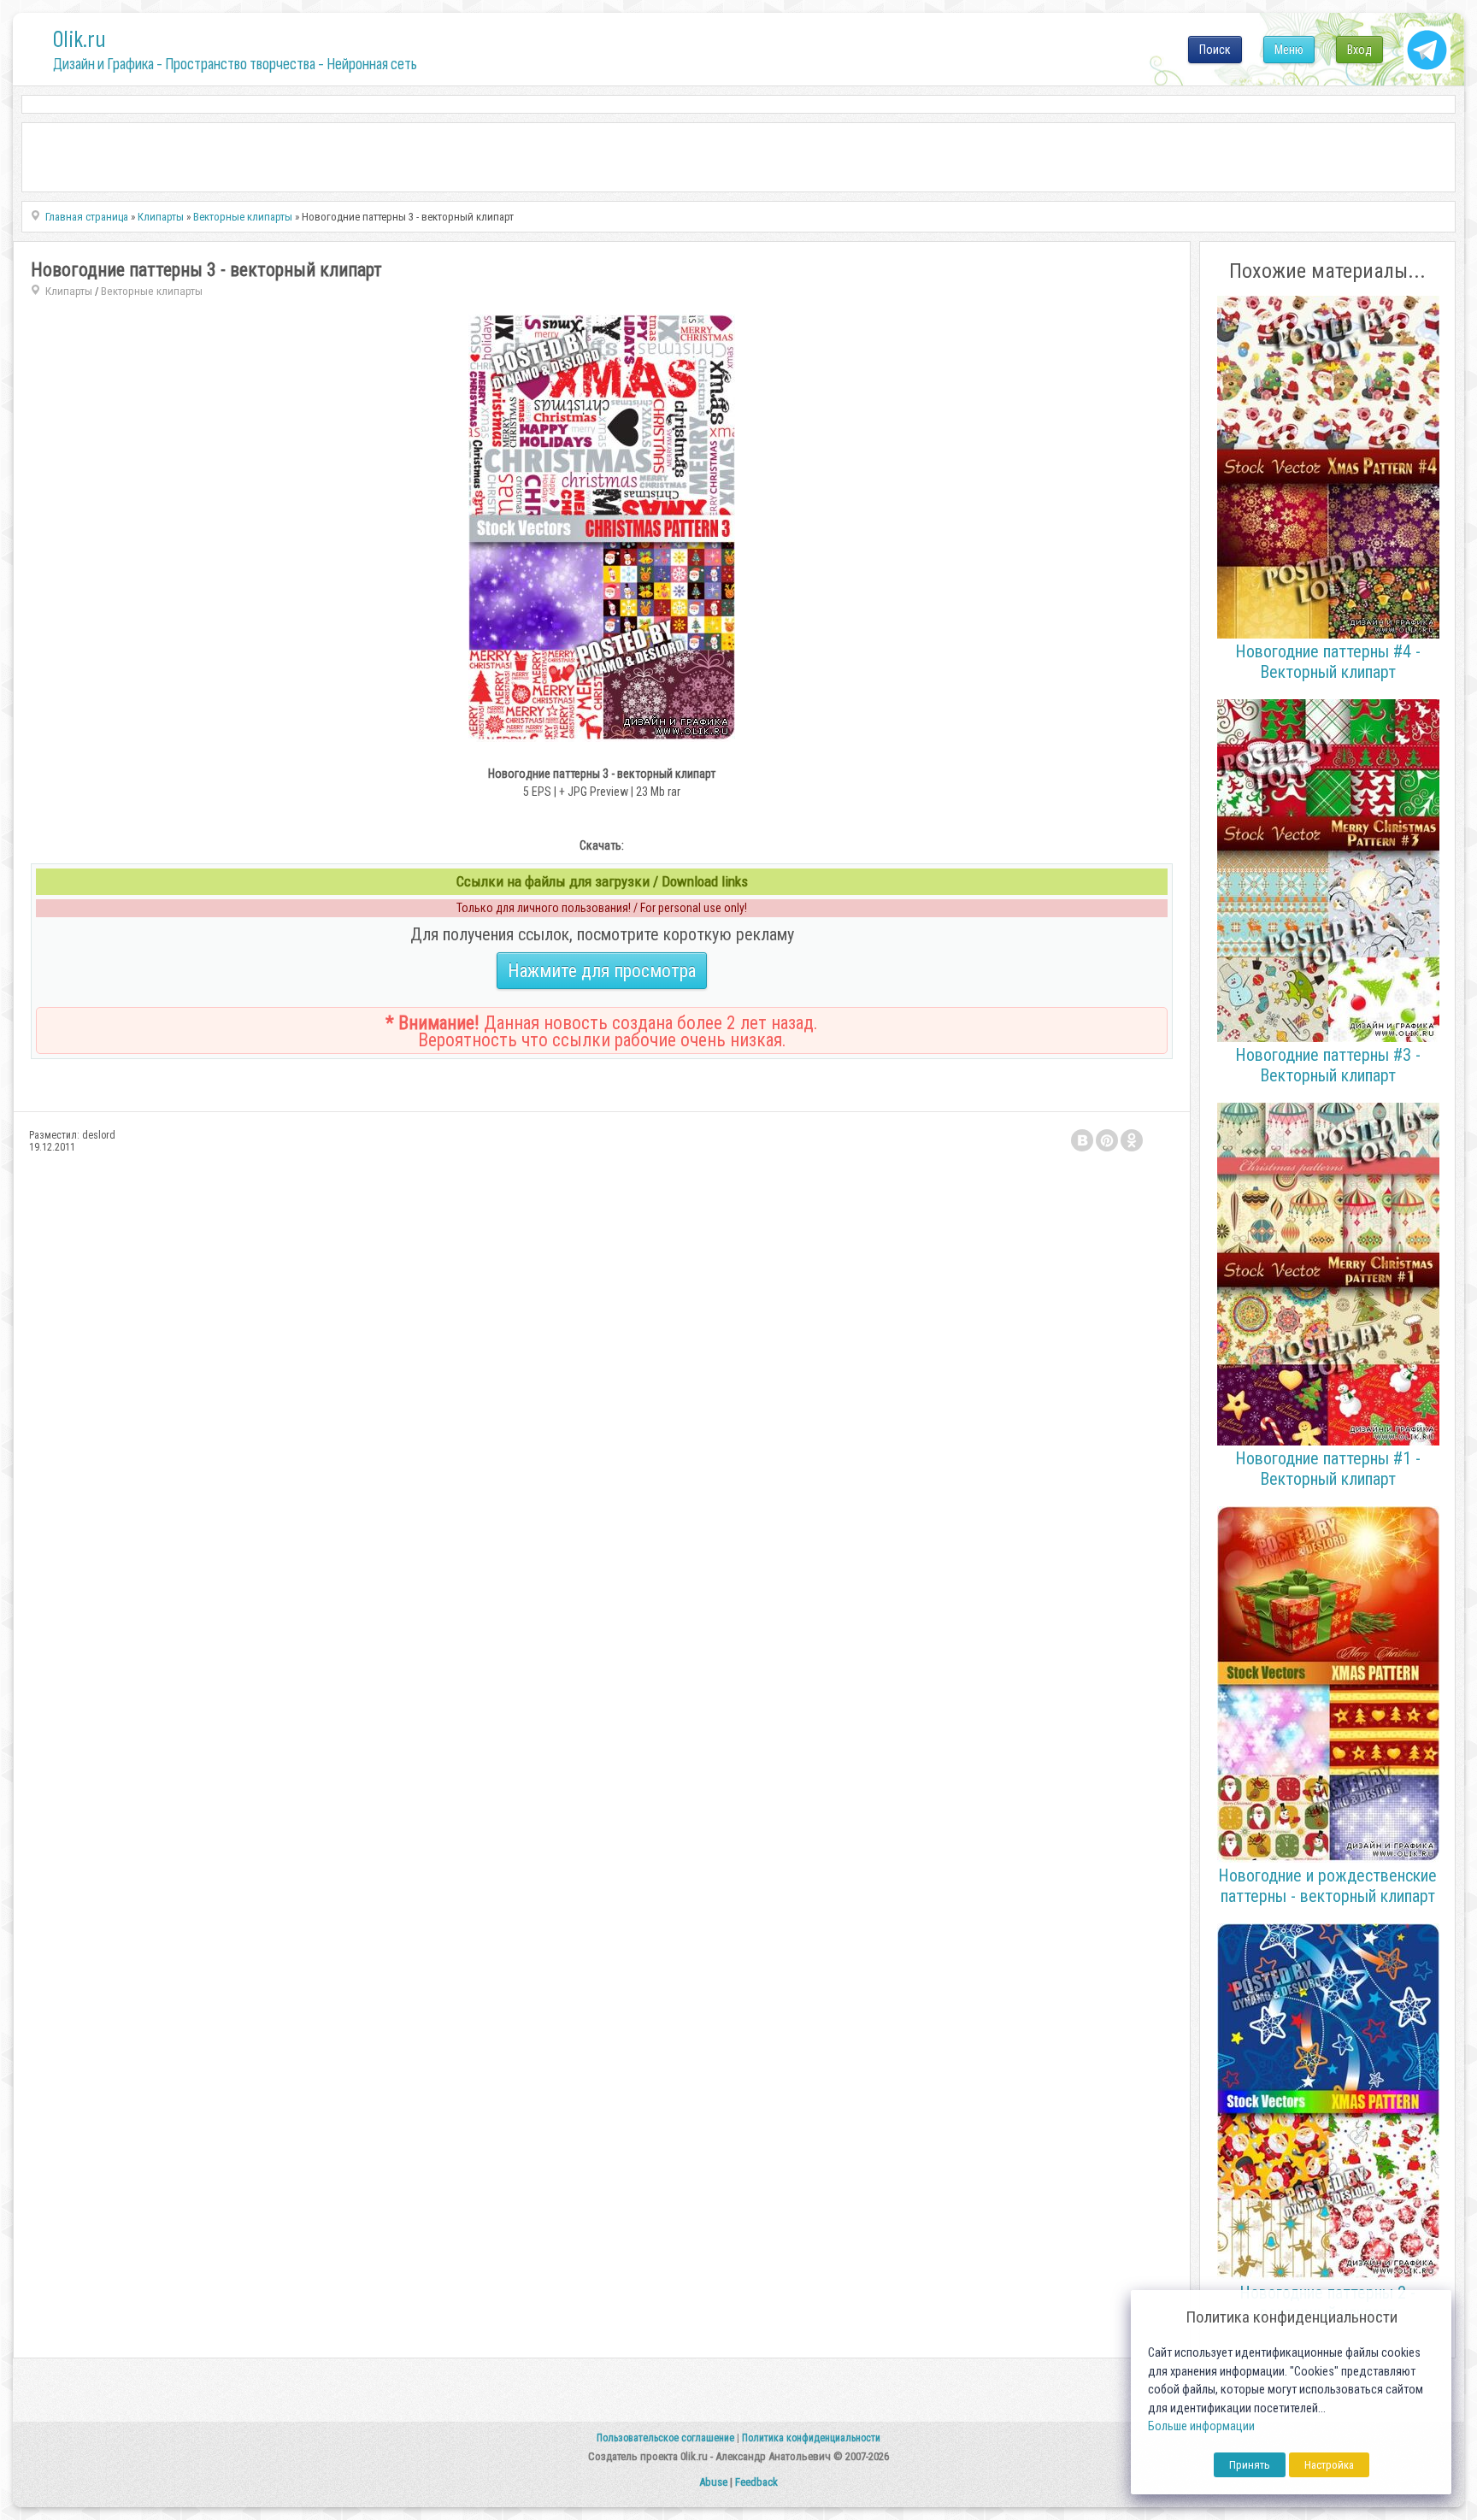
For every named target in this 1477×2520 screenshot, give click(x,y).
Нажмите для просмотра (602, 971)
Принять (1250, 2465)
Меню (1289, 50)
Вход (1359, 50)
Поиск (1215, 50)
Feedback (756, 2482)
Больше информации (1201, 2426)
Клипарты (69, 291)
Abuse (713, 2482)
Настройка (1329, 2465)
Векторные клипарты (152, 291)
